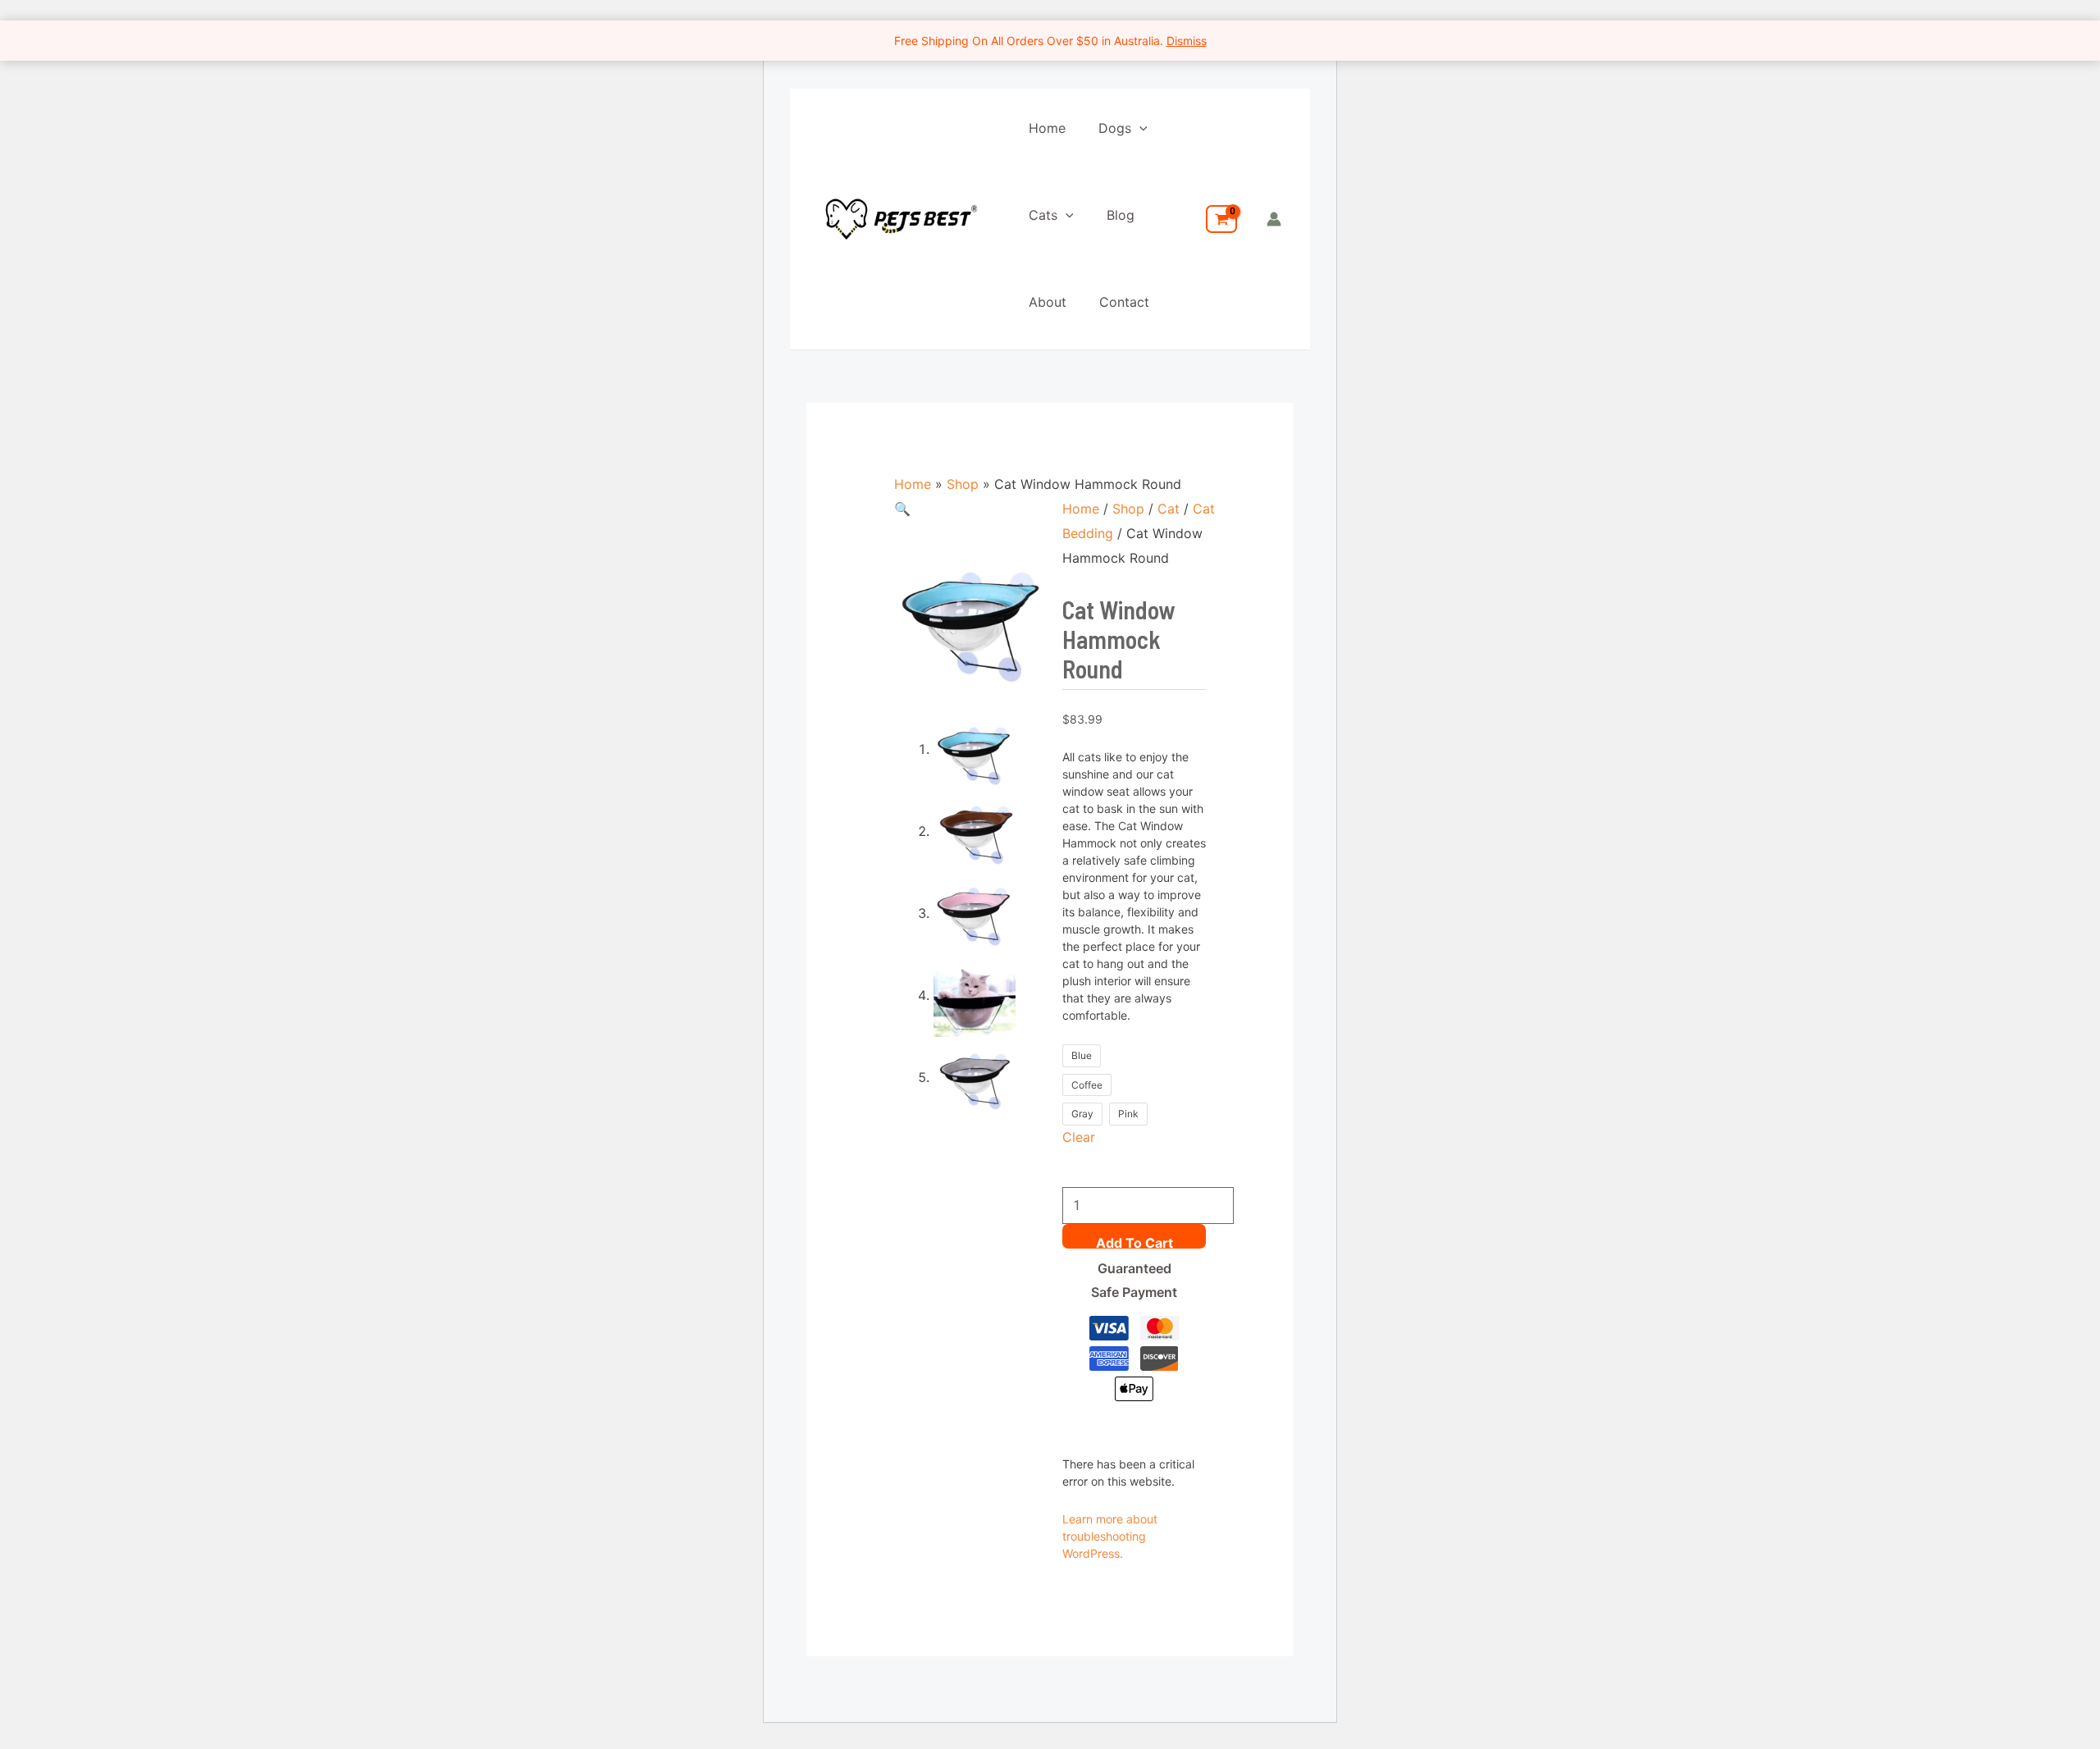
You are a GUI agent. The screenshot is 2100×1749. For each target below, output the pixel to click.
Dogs (1115, 128)
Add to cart (1134, 1242)
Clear (1079, 1137)
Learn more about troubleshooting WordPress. (1110, 1536)
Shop (963, 484)
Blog (1121, 215)
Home (1047, 128)
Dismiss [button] (1187, 41)
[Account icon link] (1274, 219)
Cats (1043, 215)
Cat (1169, 509)
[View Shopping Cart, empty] (1221, 219)
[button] (1139, 128)
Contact (1124, 302)
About (1048, 302)
